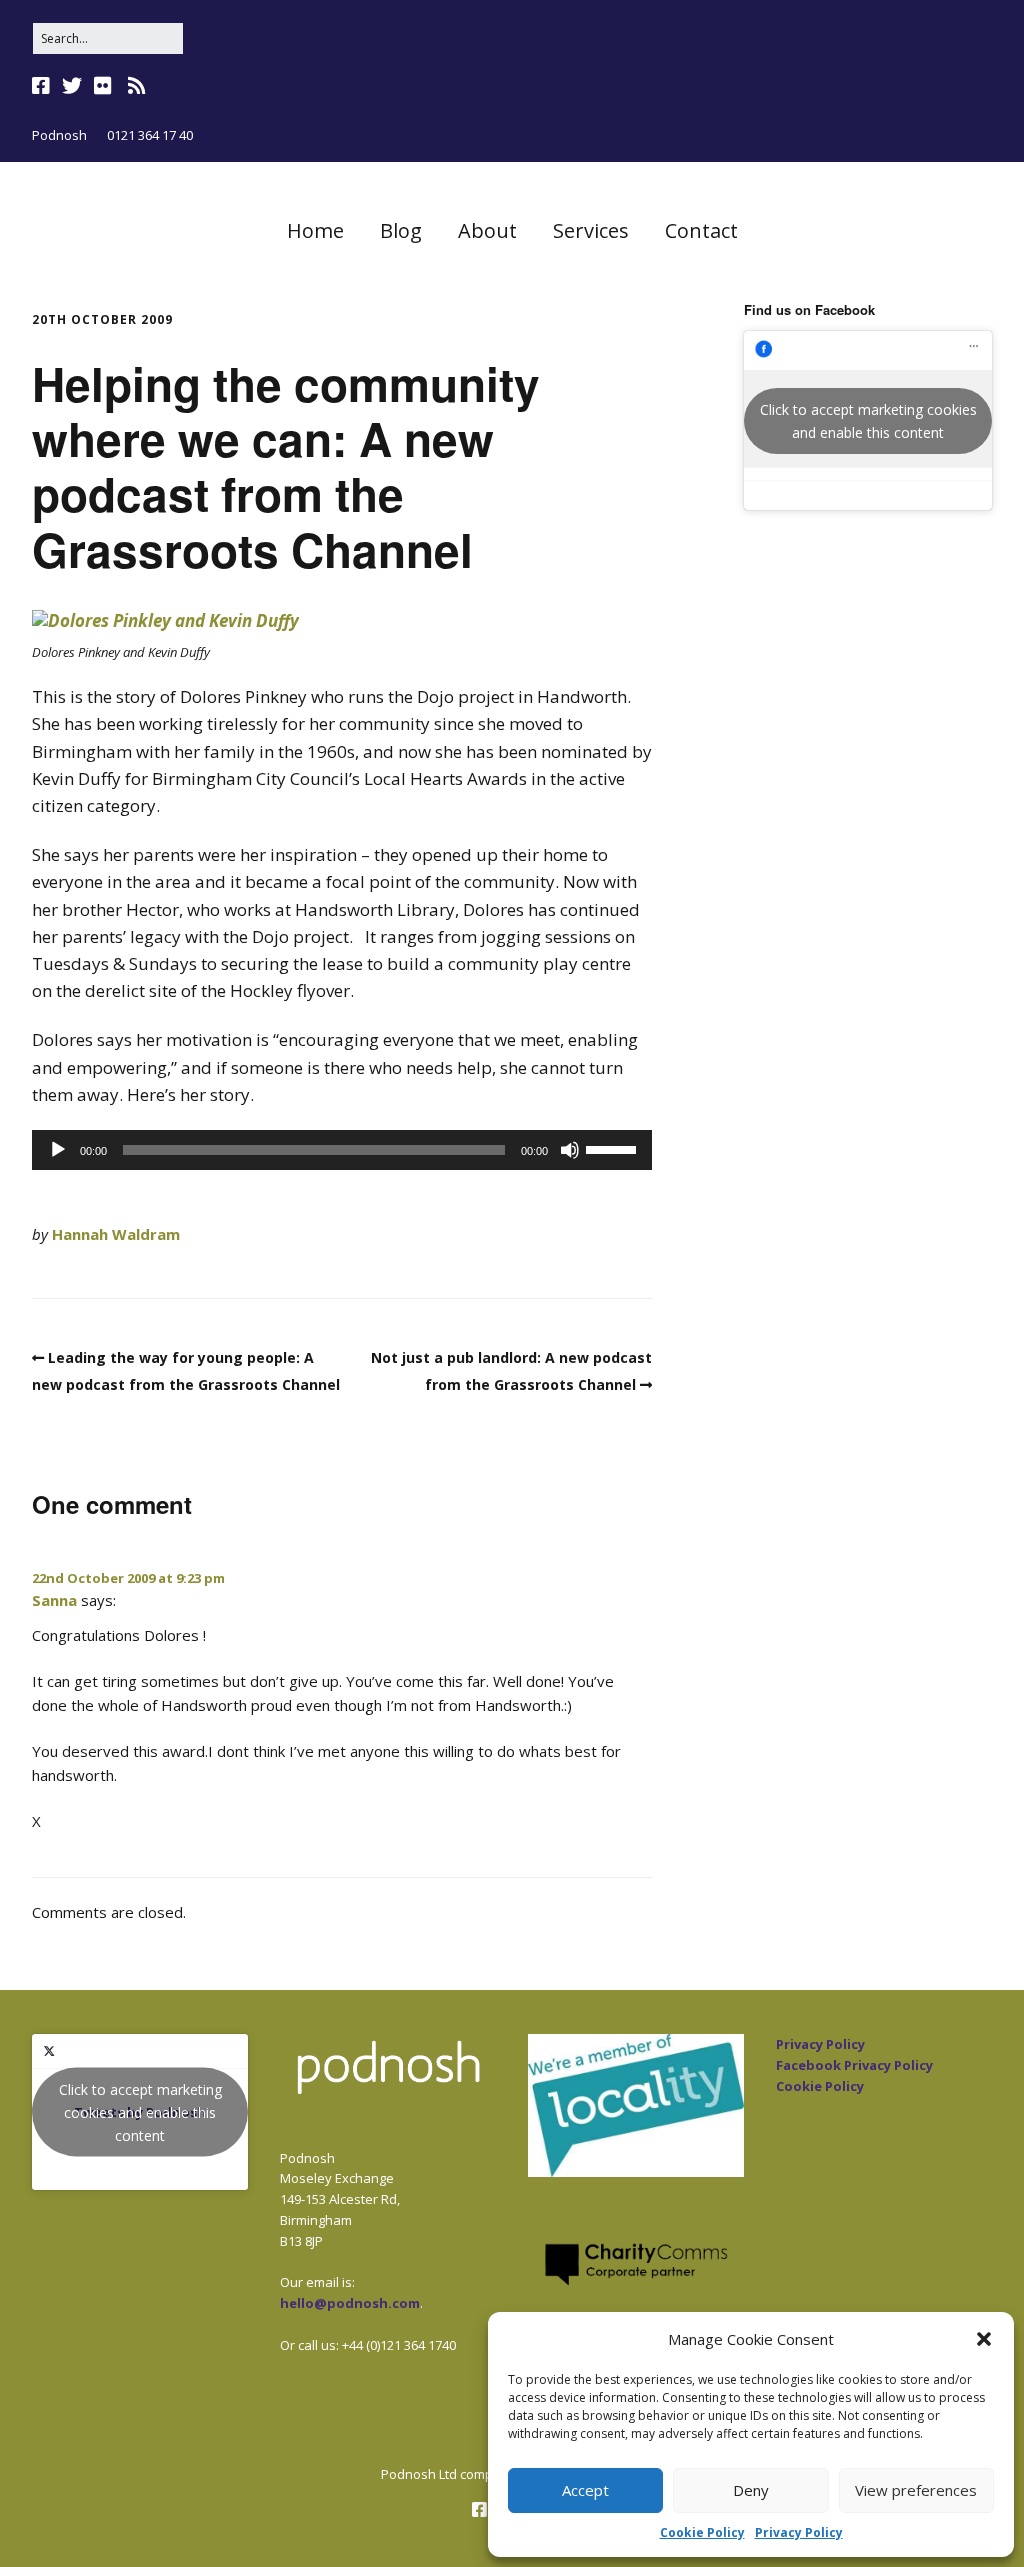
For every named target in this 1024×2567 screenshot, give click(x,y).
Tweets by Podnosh (140, 2112)
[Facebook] (43, 86)
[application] (342, 1150)
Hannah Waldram (116, 1234)
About (487, 230)
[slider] (614, 1148)
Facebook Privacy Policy (854, 2065)
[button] (984, 2339)
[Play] (58, 1150)
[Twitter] (72, 86)
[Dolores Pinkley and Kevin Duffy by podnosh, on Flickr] (165, 620)
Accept (585, 2490)
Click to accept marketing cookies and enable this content (868, 421)
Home (315, 230)
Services (591, 230)
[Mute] (570, 1150)
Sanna (54, 1600)
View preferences (916, 2490)
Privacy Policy (799, 2532)
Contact (701, 230)
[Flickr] (103, 86)
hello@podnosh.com (350, 2303)
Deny (751, 2490)
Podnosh (59, 135)
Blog (401, 230)
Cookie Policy (702, 2532)
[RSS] (136, 86)
